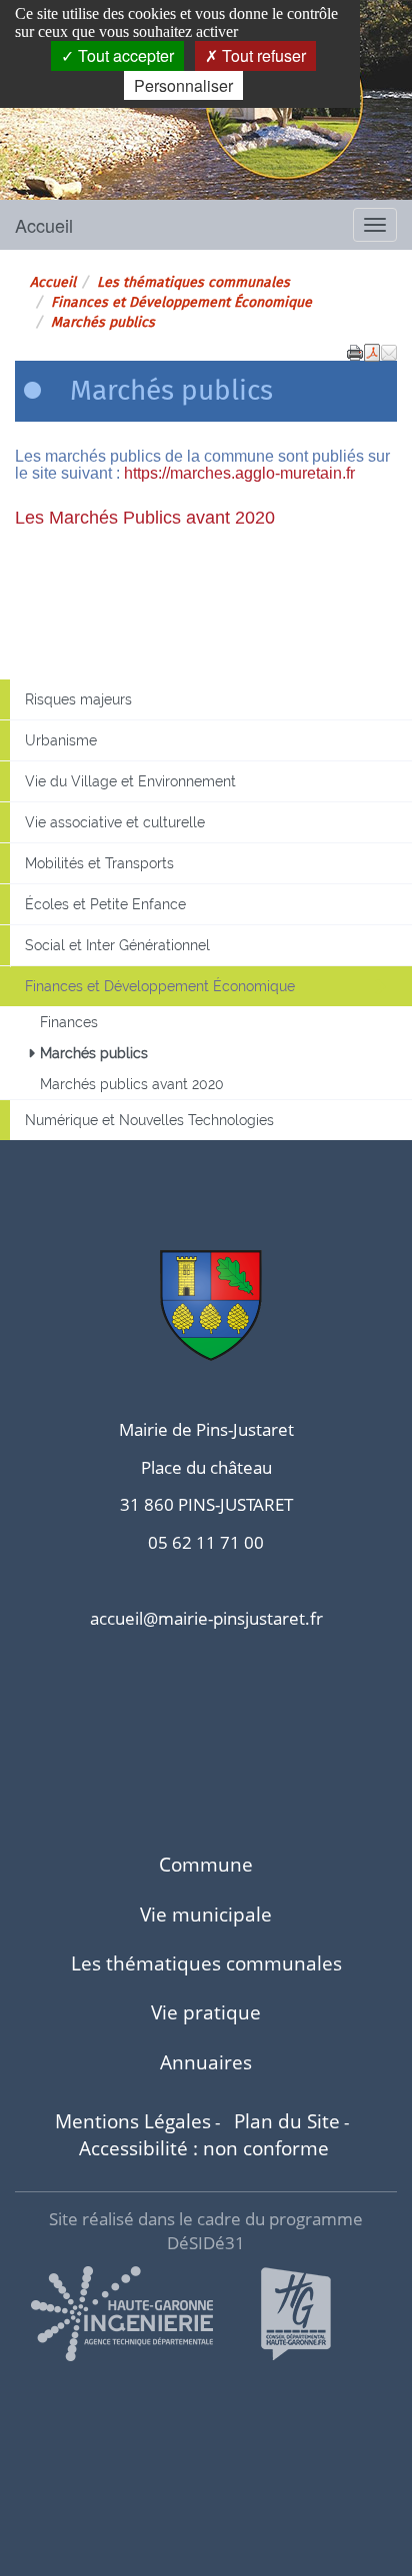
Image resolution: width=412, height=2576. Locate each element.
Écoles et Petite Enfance (105, 904)
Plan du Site (287, 2121)
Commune (206, 1864)
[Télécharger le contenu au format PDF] (372, 351)
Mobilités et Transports (99, 863)
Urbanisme (61, 740)
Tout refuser (262, 55)
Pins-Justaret (92, 133)
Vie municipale (206, 1914)
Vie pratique (206, 2012)
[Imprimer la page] (355, 351)
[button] (389, 351)
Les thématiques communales (193, 282)
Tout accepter (124, 55)
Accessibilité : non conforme (204, 2148)
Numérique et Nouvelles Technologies (149, 1120)
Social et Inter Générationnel (117, 945)
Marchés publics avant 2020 (132, 1084)
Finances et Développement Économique (181, 302)
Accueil (44, 225)
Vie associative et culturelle (115, 822)
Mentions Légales (133, 2121)
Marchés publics (94, 1053)
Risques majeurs (78, 699)
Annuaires (206, 2062)
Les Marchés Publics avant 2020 (145, 518)
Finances (69, 1022)
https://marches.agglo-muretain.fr (239, 473)
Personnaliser (183, 85)
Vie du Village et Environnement (130, 781)
